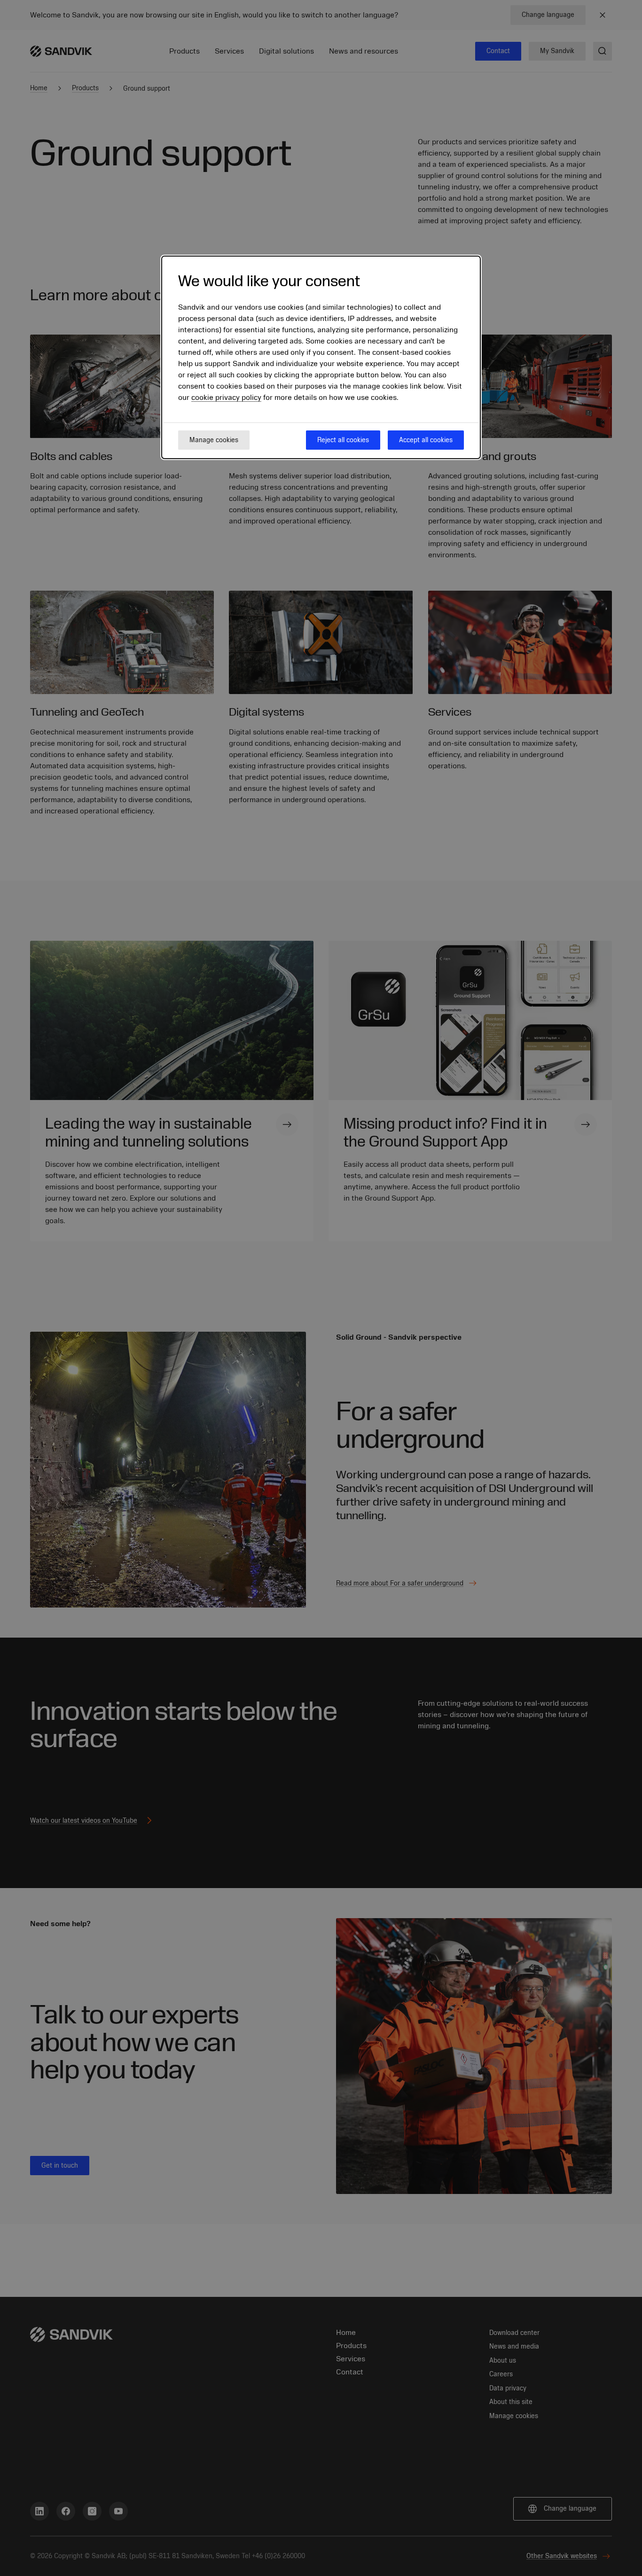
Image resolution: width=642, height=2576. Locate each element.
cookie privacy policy (226, 398)
